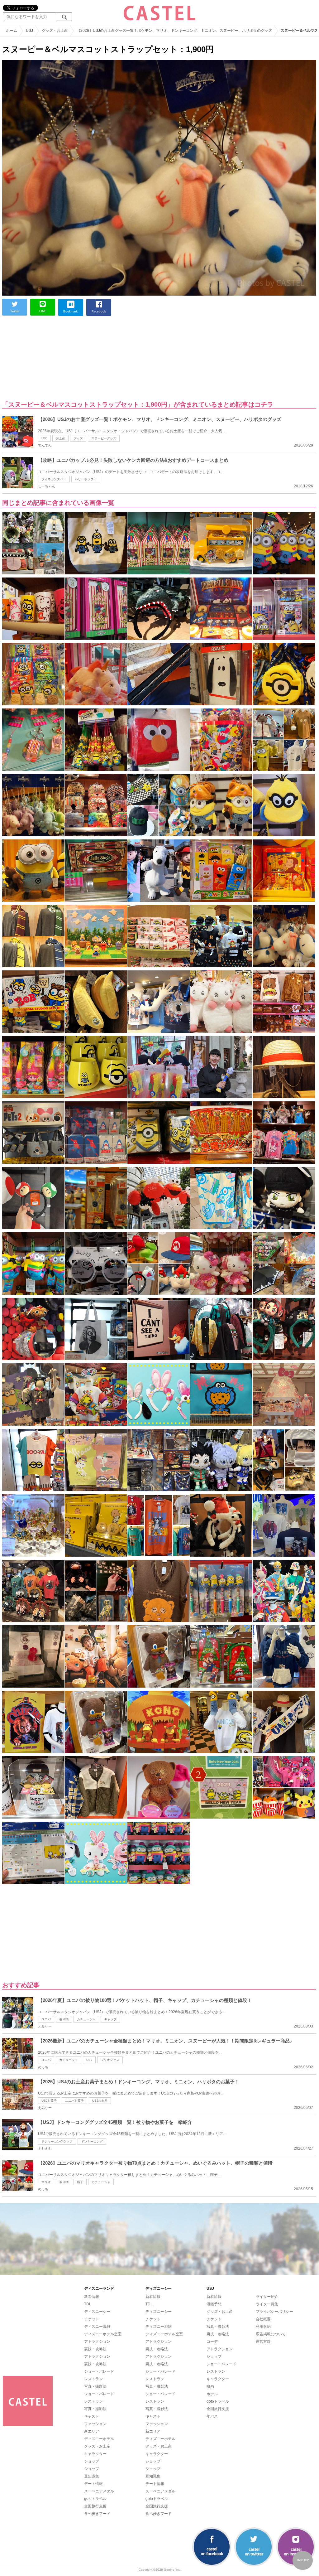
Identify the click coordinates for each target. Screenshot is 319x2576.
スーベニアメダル (99, 2491)
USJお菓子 (49, 2101)
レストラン (93, 2379)
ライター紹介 (267, 2297)
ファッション (95, 2424)
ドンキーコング (92, 2141)
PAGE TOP (303, 2560)
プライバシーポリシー (274, 2312)
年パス (212, 2416)
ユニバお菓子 (74, 2101)
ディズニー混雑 (97, 2327)
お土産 (60, 438)
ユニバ (46, 2019)
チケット (92, 2319)
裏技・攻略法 (95, 2349)
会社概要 (263, 2319)
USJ (44, 438)
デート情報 (93, 2484)
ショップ (92, 2461)
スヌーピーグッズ (104, 438)
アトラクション (97, 2342)
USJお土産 (100, 2101)
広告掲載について (271, 2334)
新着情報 (92, 2297)
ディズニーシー (97, 2312)
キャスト (92, 2416)
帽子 (80, 2182)
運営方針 (263, 2342)
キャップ (110, 2019)
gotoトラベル (95, 2499)
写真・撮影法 (95, 2386)
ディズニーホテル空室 (103, 2334)
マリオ (46, 2182)
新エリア (92, 2431)
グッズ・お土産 (97, 2446)
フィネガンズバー (54, 479)
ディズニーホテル (99, 2439)
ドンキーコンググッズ (57, 2141)
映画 (210, 2386)
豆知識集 (92, 2476)
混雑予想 (214, 2304)
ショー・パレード (99, 2371)
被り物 (64, 2019)
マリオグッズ (110, 2060)
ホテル (212, 2394)
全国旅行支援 (95, 2506)
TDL (88, 2304)
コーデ (212, 2342)
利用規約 (263, 2327)
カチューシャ (86, 2019)
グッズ (78, 438)
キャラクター (95, 2454)
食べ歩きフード (97, 2514)
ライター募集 (267, 2304)
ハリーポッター (86, 479)
